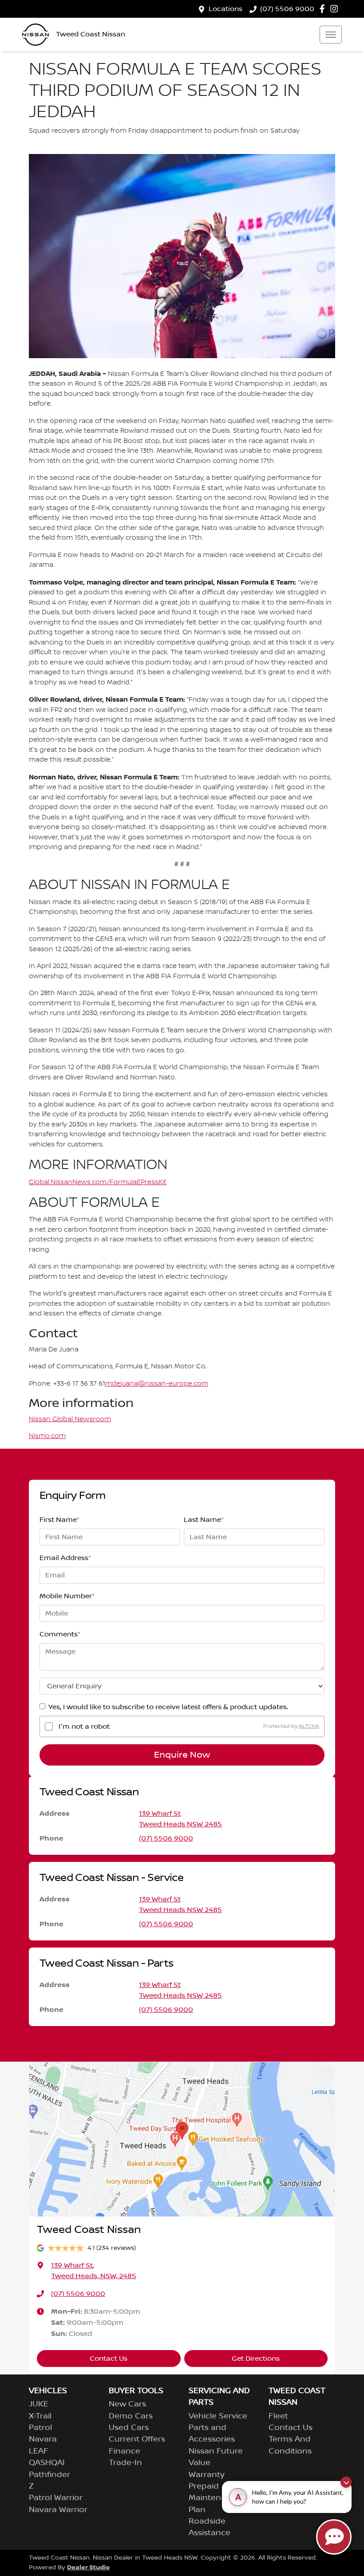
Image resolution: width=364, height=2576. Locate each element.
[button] (331, 35)
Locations (226, 9)
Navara (43, 2439)
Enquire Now (182, 1755)
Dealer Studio (88, 2567)
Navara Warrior (58, 2510)
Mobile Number (67, 1596)
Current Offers (137, 2439)
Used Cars (129, 2428)
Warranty (207, 2475)
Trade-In (125, 2463)
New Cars (127, 2404)
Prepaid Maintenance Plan (215, 2498)
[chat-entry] (334, 2537)
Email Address (65, 1558)
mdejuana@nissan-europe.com (157, 1384)
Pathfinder (49, 2475)
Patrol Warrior (56, 2498)
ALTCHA (309, 1726)
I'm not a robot (84, 1727)
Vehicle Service (218, 2416)
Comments (60, 1634)
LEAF (39, 2451)
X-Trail (40, 2416)
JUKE (39, 2404)
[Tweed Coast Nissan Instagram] (336, 9)
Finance (125, 2451)
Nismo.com (47, 1436)
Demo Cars (131, 2416)
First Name (59, 1520)
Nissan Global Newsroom (70, 1419)
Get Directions (256, 2359)
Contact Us (109, 2359)
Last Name (204, 1520)
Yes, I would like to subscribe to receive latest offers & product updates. (168, 1707)
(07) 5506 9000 (287, 9)
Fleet (278, 2416)
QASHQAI (47, 2463)
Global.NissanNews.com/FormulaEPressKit (98, 1182)
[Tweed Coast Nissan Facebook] (324, 9)
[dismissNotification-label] (346, 2482)
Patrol (40, 2428)
